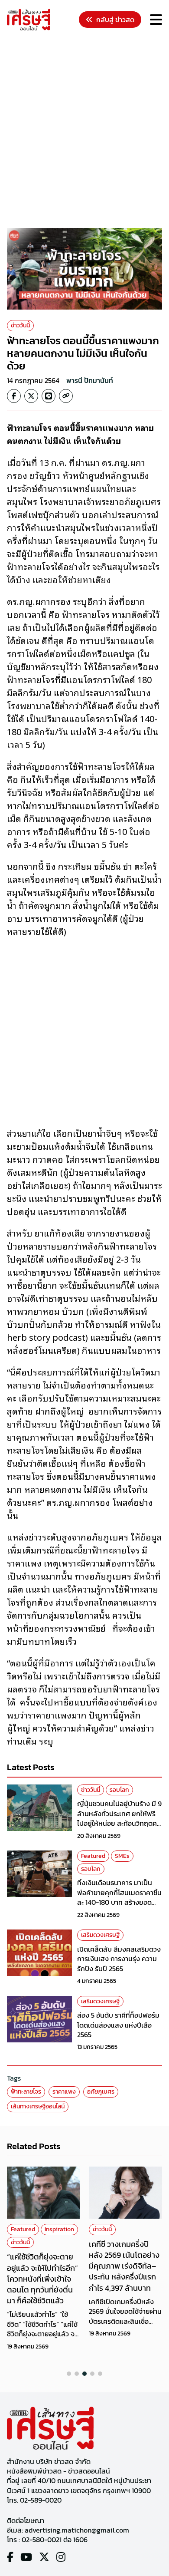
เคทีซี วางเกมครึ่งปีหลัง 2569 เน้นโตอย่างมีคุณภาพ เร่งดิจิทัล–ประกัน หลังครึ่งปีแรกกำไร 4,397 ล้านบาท (124, 2266)
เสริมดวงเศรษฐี (100, 1935)
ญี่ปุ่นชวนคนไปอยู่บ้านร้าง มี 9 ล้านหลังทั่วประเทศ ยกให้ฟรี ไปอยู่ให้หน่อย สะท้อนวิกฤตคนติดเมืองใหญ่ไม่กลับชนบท (119, 1818)
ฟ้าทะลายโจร (26, 2092)
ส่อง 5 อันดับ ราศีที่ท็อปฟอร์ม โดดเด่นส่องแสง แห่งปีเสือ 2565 (118, 2025)
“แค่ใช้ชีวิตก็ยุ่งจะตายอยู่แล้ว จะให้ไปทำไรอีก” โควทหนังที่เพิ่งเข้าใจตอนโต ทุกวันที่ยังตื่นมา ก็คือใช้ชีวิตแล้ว (42, 2279)
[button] (69, 2374)
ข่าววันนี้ (20, 325)
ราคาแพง (64, 2092)
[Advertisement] (84, 131)
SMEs (122, 1856)
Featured (93, 1856)
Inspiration (59, 2229)
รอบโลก (119, 1790)
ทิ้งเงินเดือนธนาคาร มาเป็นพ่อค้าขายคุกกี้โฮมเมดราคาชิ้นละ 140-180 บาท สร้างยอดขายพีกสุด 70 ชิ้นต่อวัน (119, 1897)
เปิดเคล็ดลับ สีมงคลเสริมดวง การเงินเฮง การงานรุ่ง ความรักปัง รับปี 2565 (119, 1959)
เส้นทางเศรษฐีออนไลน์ (38, 2106)
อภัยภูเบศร (101, 2092)
